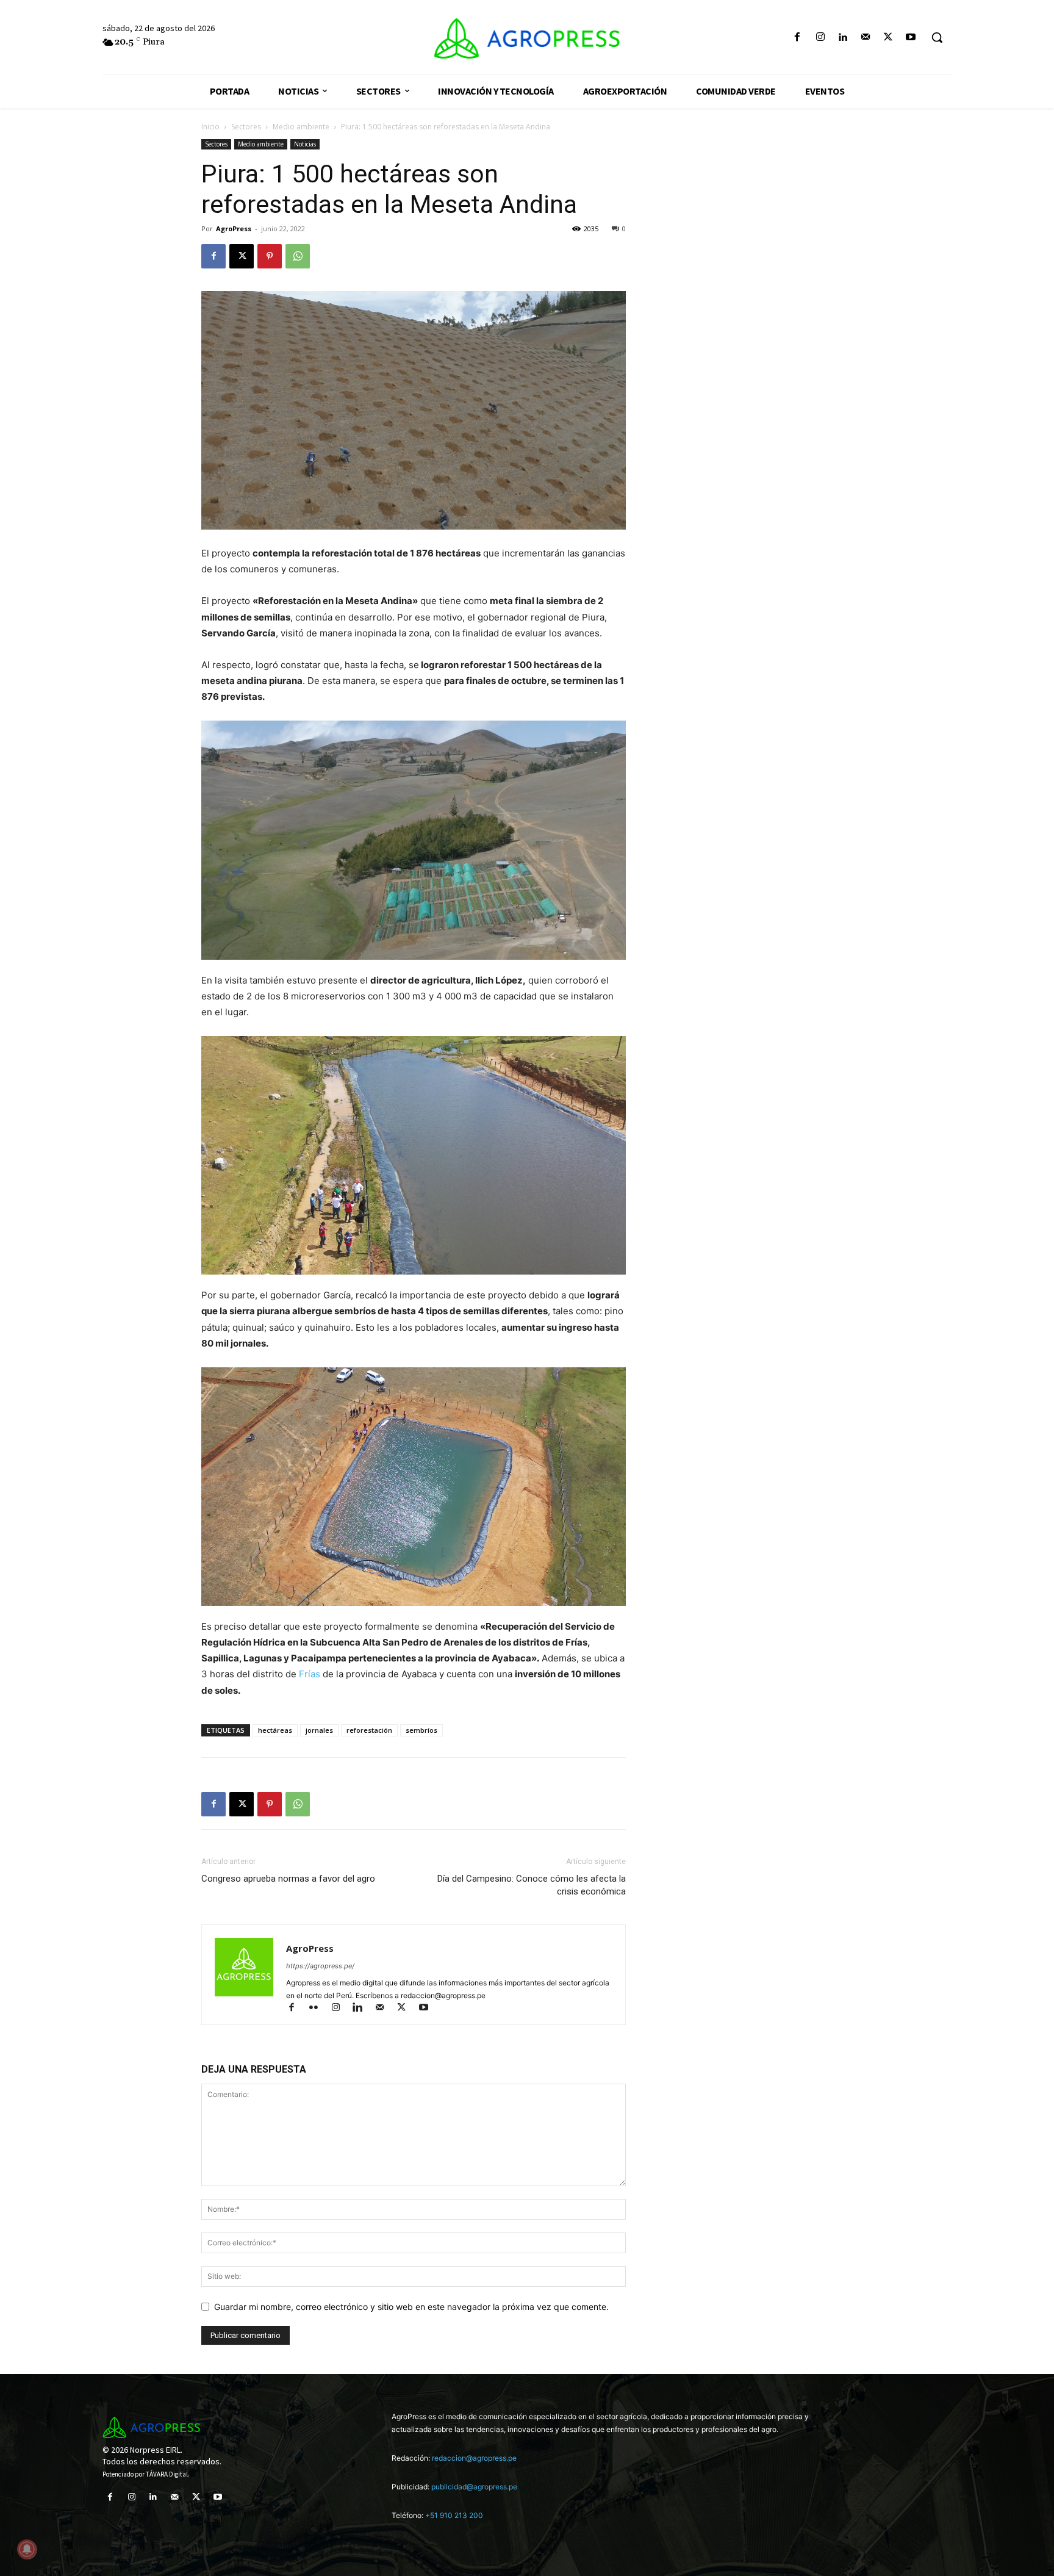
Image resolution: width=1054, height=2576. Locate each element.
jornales (319, 1730)
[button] (937, 37)
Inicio (210, 127)
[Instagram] (820, 38)
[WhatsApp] (298, 256)
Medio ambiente (301, 127)
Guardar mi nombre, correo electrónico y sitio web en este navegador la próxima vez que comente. (411, 2307)
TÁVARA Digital (167, 2474)
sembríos (421, 1730)
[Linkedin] (843, 38)
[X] (888, 38)
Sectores (246, 127)
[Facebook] (798, 38)
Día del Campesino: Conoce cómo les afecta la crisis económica (532, 1885)
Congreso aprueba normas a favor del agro (288, 1879)
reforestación (369, 1730)
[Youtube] (911, 38)
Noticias (305, 144)
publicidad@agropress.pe (474, 2487)
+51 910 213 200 (454, 2515)
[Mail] (865, 38)
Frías (310, 1674)
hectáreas (275, 1730)
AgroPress (234, 228)
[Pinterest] (270, 256)
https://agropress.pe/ (320, 1966)
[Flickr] (319, 2008)
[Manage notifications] (27, 2549)
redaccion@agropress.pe (474, 2458)
